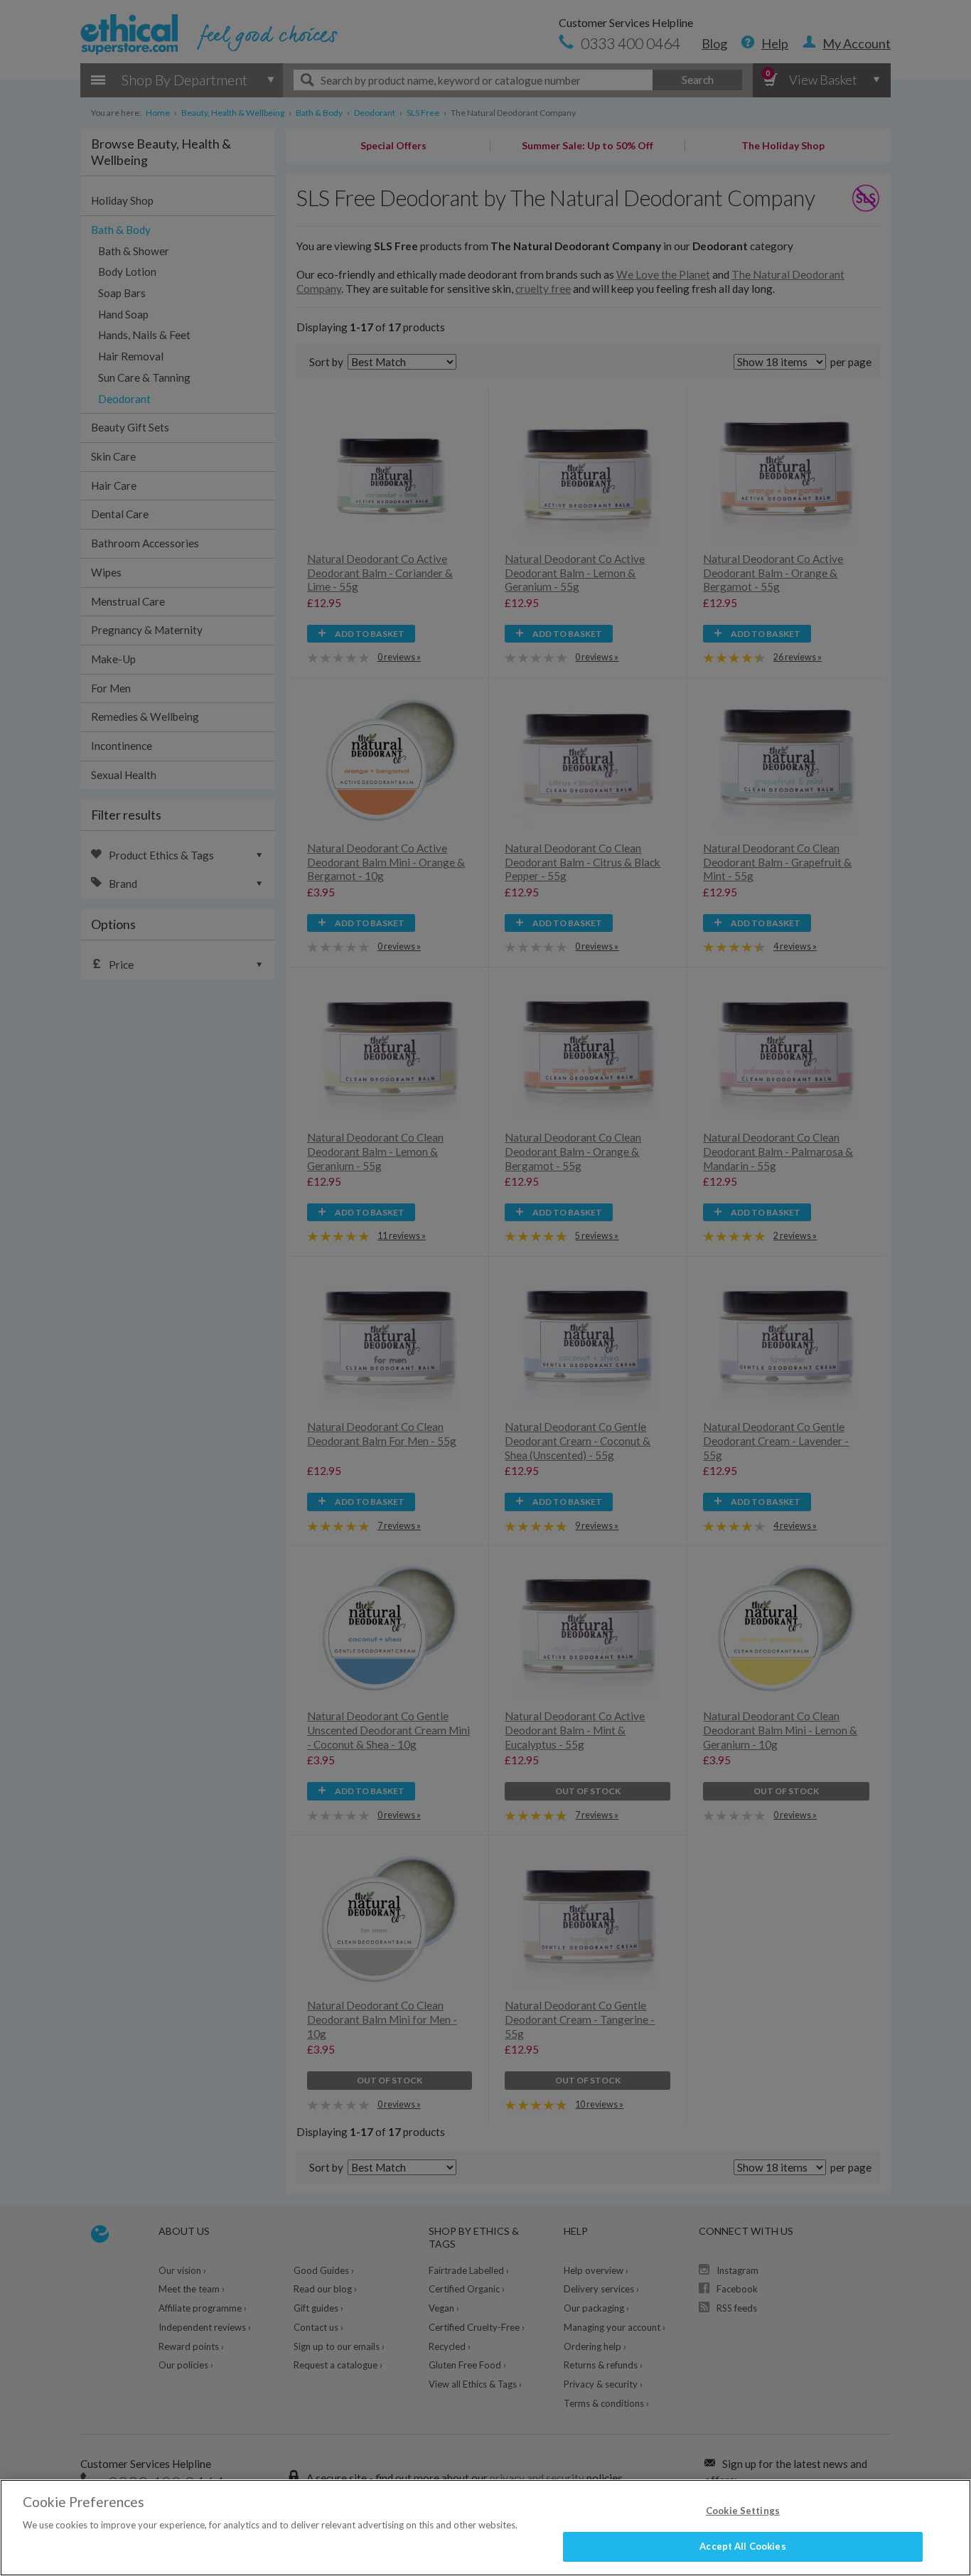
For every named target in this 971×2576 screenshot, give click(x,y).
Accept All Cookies (742, 2546)
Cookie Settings (743, 2511)
